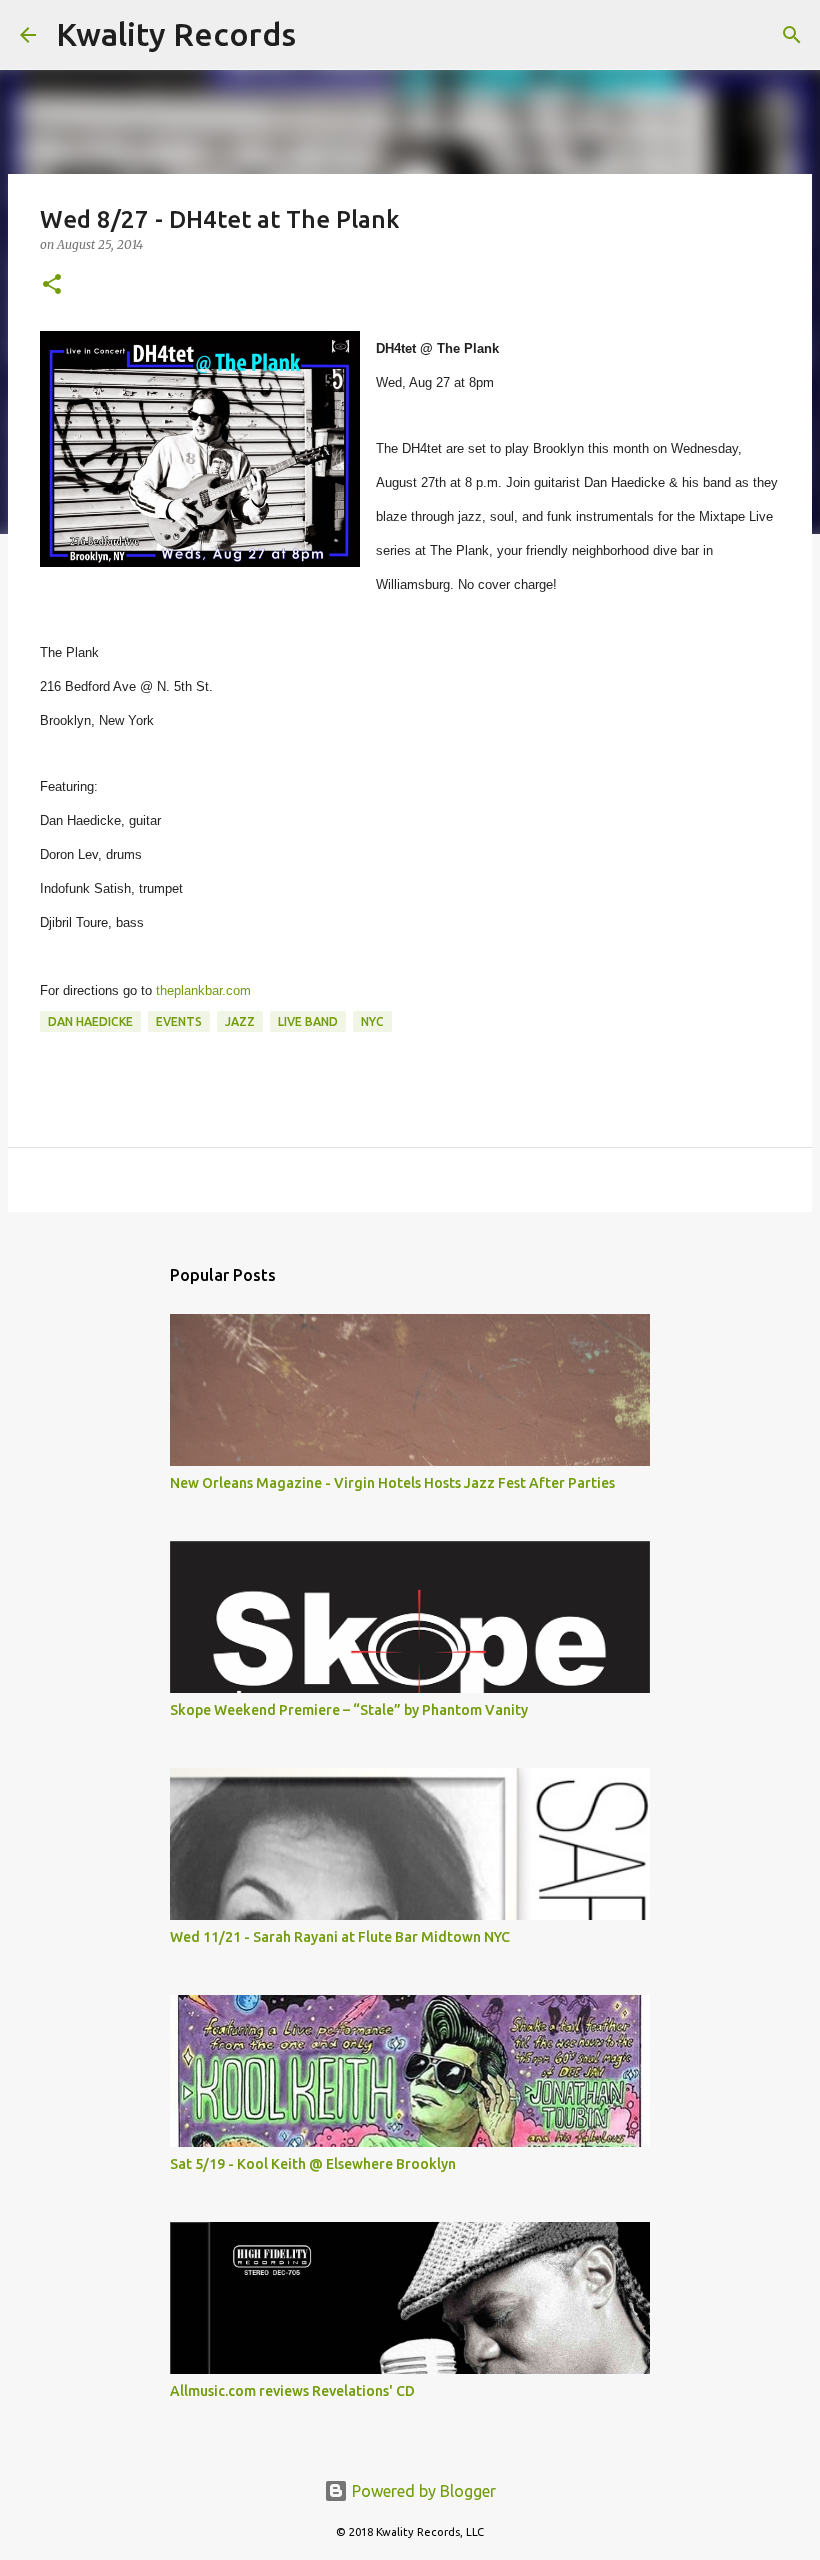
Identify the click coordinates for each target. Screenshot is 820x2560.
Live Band (308, 1021)
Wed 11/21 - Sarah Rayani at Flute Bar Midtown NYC (340, 1937)
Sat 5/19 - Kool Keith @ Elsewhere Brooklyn (313, 2164)
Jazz (240, 1021)
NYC (372, 1021)
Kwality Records (176, 34)
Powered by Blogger (422, 2491)
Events (179, 1021)
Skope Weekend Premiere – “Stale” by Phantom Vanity (349, 1710)
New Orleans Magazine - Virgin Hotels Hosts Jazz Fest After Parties (392, 1483)
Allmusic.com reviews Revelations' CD (292, 2391)
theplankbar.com (203, 990)
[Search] (324, 35)
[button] (52, 285)
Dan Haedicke (90, 1021)
